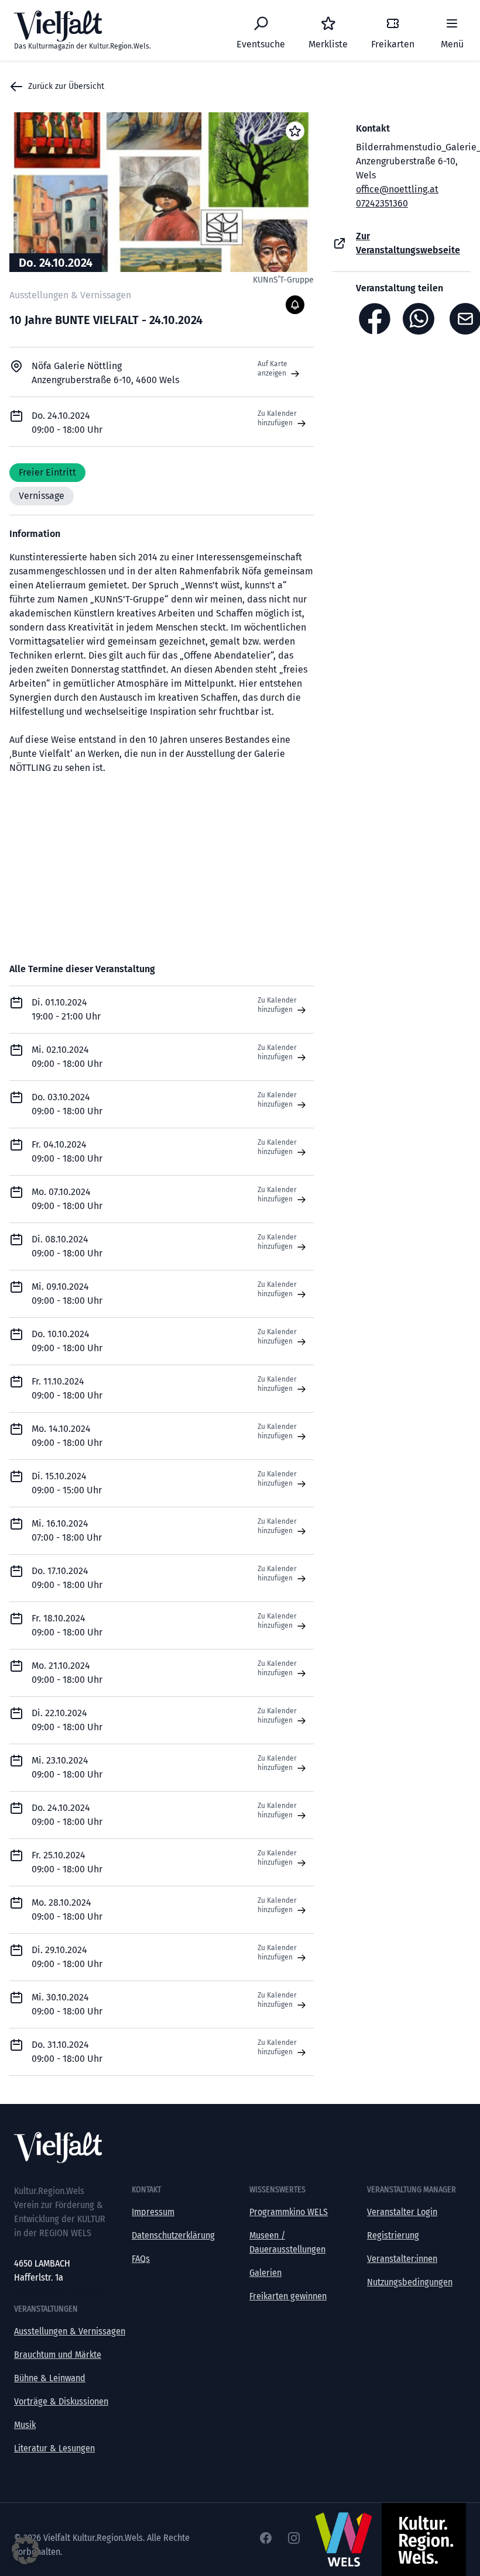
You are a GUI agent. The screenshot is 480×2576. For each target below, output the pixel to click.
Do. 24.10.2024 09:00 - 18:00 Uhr (67, 1815)
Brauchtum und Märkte (58, 2355)
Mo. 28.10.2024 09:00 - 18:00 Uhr (67, 1909)
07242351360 (382, 203)
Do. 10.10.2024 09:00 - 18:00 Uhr (67, 1341)
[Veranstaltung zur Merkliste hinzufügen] (295, 131)
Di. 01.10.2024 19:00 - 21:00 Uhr (66, 1009)
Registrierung (393, 2235)
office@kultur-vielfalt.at (59, 2291)
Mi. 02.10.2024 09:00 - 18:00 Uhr (67, 1057)
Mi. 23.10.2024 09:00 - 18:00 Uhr (67, 1767)
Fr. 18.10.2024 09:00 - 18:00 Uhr (67, 1625)
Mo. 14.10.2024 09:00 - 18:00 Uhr (67, 1436)
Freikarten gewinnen (288, 2296)
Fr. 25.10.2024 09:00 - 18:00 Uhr (67, 1862)
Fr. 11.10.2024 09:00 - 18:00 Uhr (67, 1388)
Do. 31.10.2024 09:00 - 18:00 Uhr (67, 2052)
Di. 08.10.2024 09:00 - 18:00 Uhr (67, 1246)
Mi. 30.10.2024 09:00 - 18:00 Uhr (67, 2004)
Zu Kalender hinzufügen (277, 418)
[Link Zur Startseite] (240, 2148)
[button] (26, 2550)
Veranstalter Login (402, 2212)
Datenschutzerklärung (173, 2235)
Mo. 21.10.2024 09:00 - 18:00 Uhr (67, 1673)
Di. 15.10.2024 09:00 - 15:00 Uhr (67, 1483)
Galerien (265, 2273)
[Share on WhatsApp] (421, 319)
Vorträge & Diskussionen (61, 2401)
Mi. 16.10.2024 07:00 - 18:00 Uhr (67, 1530)
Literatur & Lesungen (54, 2448)
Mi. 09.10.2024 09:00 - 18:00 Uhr (67, 1294)
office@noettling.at (397, 189)
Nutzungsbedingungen (410, 2282)
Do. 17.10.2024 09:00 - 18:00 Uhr (67, 1578)
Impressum (153, 2212)
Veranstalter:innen (402, 2259)
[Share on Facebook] (375, 319)
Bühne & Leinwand (50, 2378)
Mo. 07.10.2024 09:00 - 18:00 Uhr (67, 1199)
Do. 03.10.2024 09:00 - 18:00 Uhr (67, 1104)
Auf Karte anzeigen (273, 369)
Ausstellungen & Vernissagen (70, 2331)
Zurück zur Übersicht (66, 86)
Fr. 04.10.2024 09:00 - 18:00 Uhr (67, 1151)
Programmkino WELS (289, 2212)
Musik (25, 2425)
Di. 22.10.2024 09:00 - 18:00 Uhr (67, 1720)
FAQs (141, 2259)
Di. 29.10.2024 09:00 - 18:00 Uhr (67, 1957)
